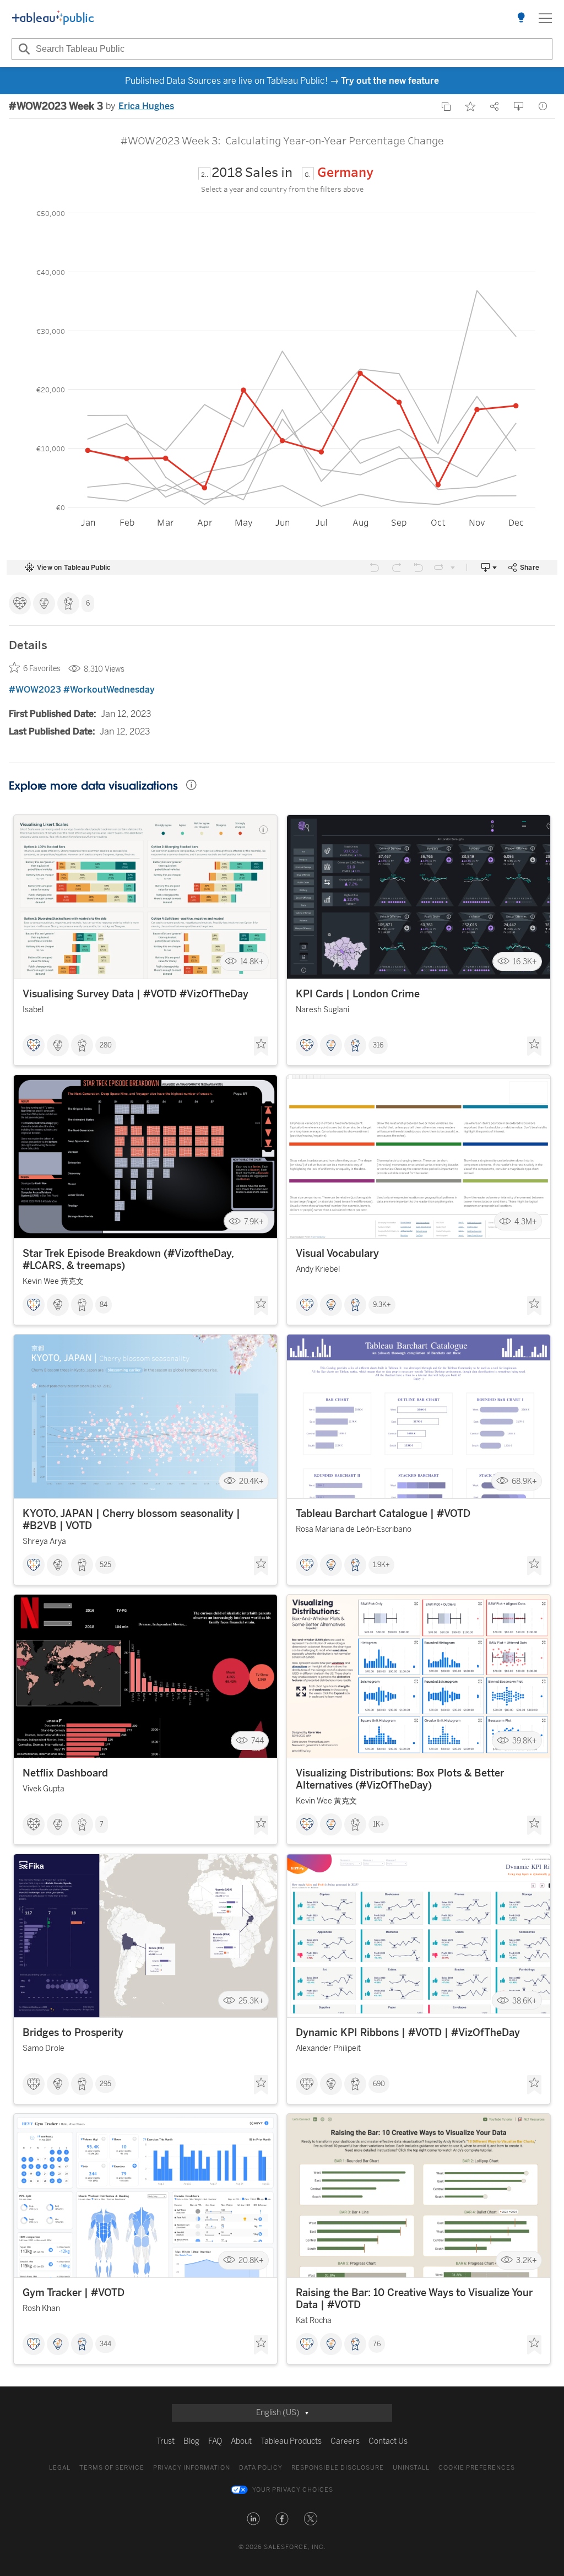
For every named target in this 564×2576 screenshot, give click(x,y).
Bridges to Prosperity (73, 2033)
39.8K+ (525, 1741)
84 (104, 1305)
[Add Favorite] (470, 106)
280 (106, 1045)
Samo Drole (44, 2048)
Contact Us (388, 2441)
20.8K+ (251, 2261)
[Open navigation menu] (545, 18)
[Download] (519, 106)
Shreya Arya (44, 1541)
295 (105, 2084)
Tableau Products (291, 2441)
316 (378, 1045)
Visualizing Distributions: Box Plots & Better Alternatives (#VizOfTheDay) (400, 1779)
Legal (60, 2468)
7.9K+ (254, 1221)
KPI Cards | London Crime (358, 994)
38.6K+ (525, 2000)
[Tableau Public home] (53, 18)
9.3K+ (382, 1305)
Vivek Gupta (44, 1789)
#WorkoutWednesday (109, 690)
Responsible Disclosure (338, 2468)
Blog (191, 2441)
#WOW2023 (35, 690)
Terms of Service (112, 2468)
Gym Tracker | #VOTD (74, 2293)
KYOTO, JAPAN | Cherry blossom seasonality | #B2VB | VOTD (131, 1520)
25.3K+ (251, 2000)
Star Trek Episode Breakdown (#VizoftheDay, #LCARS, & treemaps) (128, 1260)
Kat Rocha (314, 2321)
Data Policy (261, 2468)
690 (379, 2084)
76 (377, 2344)
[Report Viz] (543, 106)
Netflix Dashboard (65, 1773)
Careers (345, 2441)
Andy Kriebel (318, 1269)
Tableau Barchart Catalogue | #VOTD (383, 1514)
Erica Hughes (146, 106)
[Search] (23, 49)
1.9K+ (381, 1565)
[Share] (495, 106)
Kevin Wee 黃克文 (53, 1281)
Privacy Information (192, 2468)
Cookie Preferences (477, 2468)
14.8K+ (252, 962)
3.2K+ (527, 2261)
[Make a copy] (446, 106)
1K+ (379, 1824)
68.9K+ (524, 1481)
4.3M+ (526, 1221)
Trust (166, 2441)
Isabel (33, 1010)
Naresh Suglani (322, 1010)
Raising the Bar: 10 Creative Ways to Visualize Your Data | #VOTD (414, 2299)
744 (257, 1741)
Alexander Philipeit (328, 2048)
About (241, 2441)
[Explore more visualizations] (521, 18)
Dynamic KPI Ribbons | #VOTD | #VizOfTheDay (408, 2033)
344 (105, 2344)
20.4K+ (251, 1481)
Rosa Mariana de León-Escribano (354, 1529)
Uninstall (411, 2468)
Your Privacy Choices (293, 2490)
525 (105, 1565)
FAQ (215, 2441)
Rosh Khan (41, 2308)
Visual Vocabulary (337, 1254)
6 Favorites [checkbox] (42, 669)
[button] (253, 2519)
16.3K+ (525, 962)
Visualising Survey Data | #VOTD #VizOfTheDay (135, 994)
